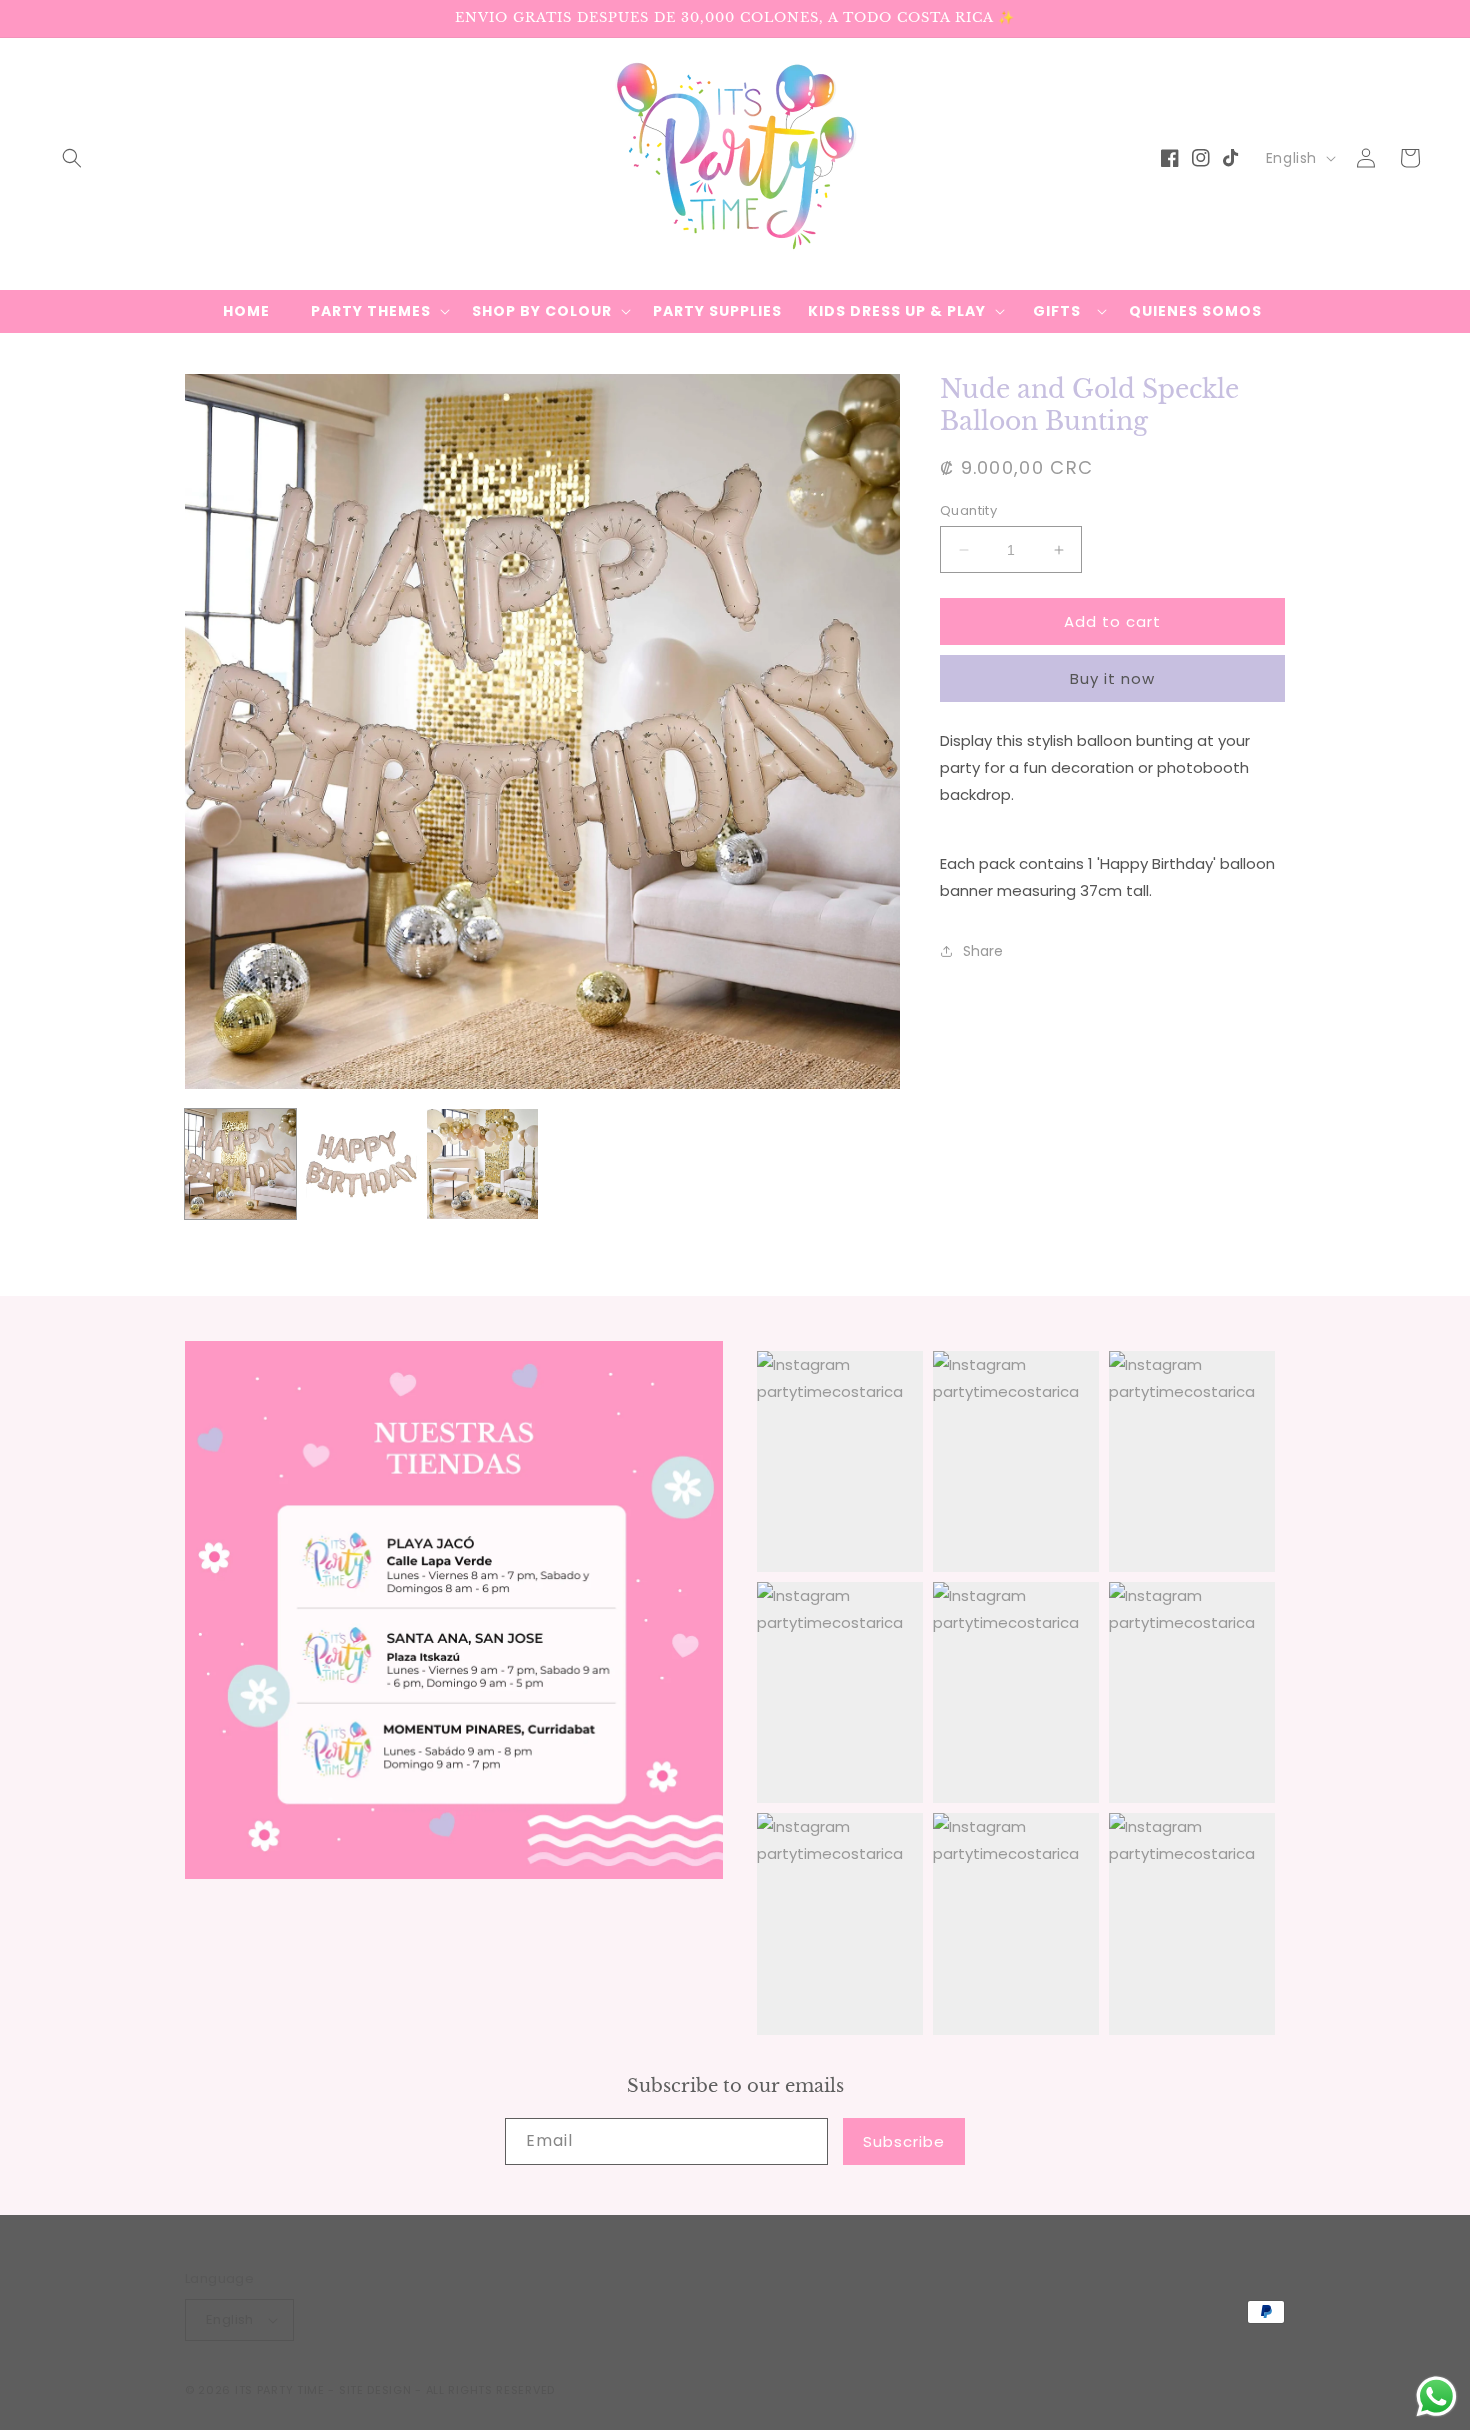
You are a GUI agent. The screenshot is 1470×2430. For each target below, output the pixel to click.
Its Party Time (280, 2390)
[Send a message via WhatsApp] (1436, 2396)
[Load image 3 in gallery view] (482, 1164)
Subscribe (904, 2141)
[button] (72, 158)
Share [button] (983, 950)
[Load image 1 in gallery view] (240, 1164)
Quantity (968, 510)
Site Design (375, 2390)
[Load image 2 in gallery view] (361, 1164)
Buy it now (1112, 678)
